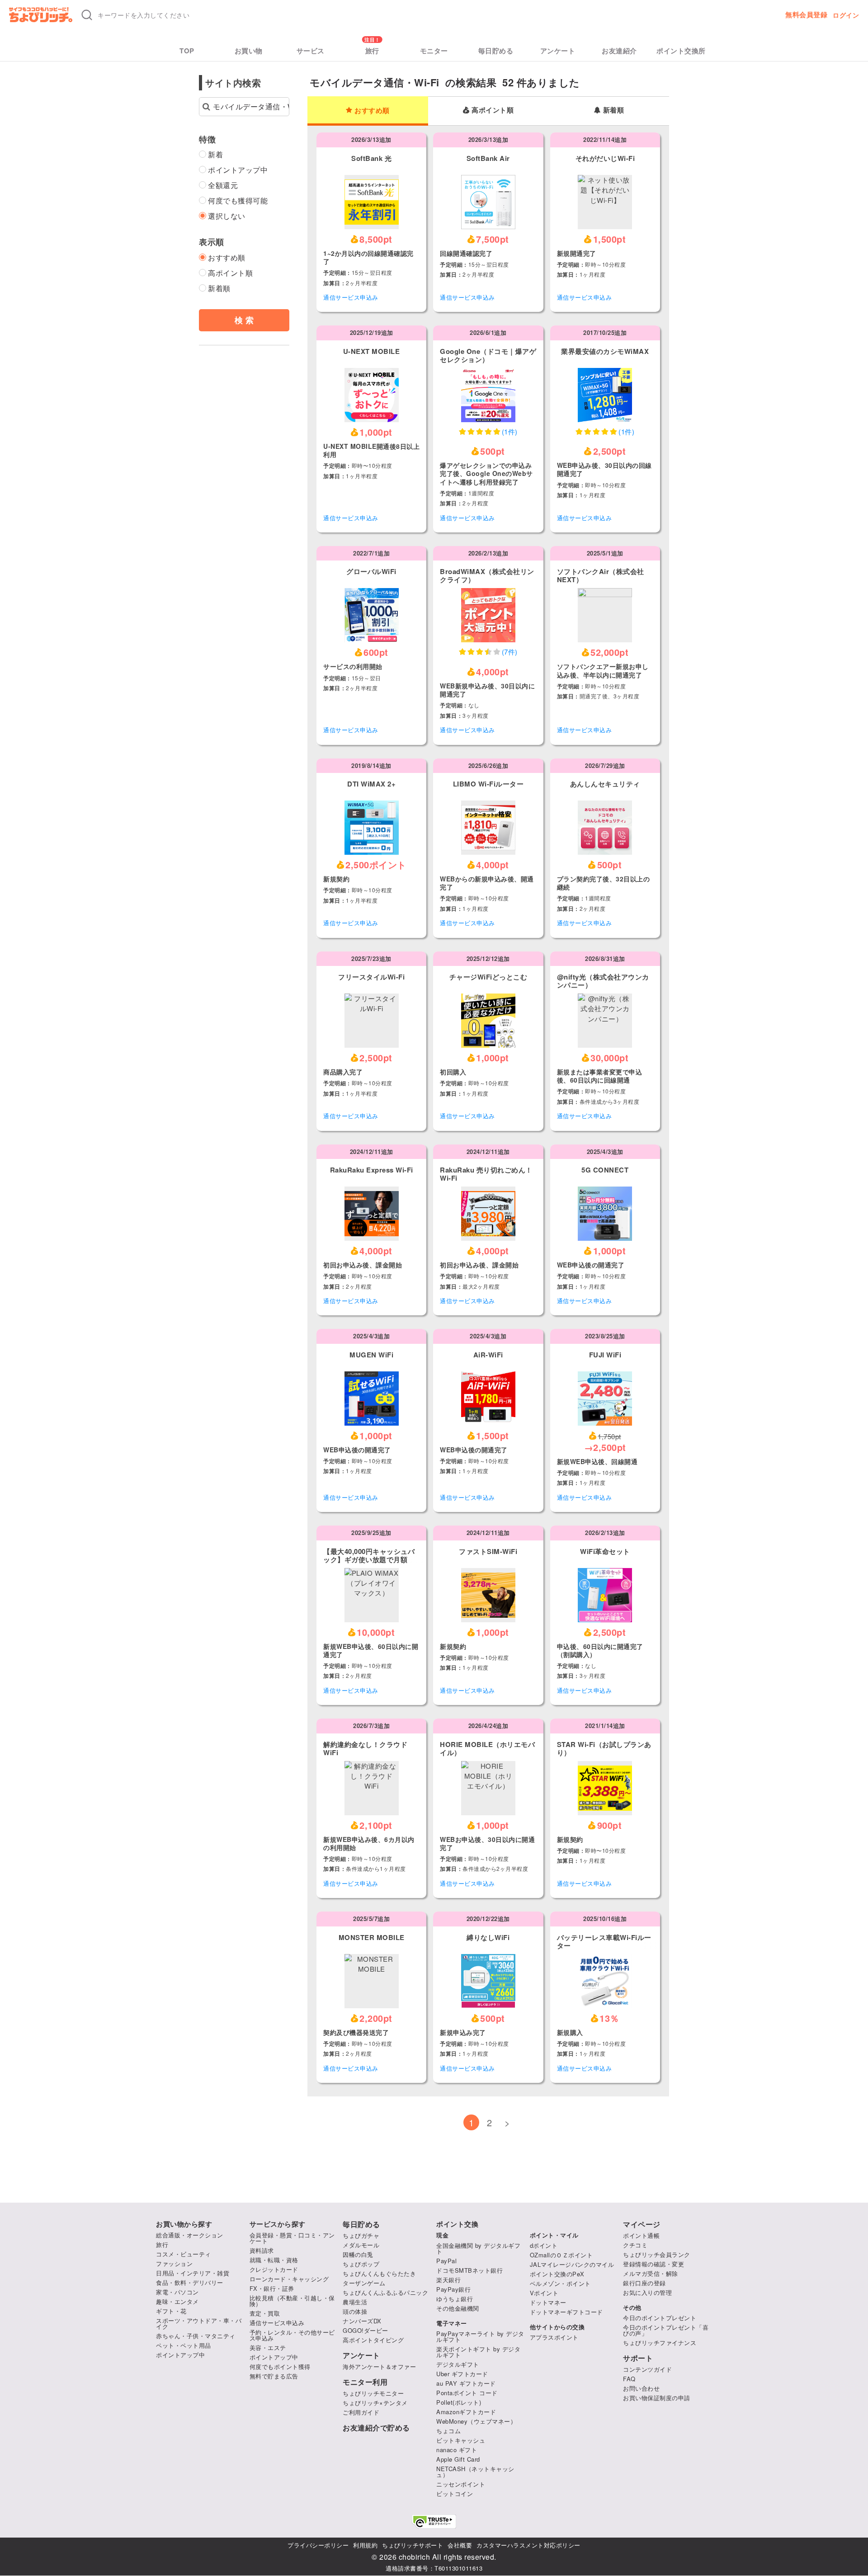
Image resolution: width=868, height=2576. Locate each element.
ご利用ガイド (361, 2412)
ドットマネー (548, 2302)
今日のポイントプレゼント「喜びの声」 (666, 2330)
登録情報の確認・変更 (653, 2264)
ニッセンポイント (461, 2484)
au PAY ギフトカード (466, 2383)
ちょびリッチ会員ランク (657, 2254)
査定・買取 (265, 2313)
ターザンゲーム (364, 2283)
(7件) (510, 652)
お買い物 (249, 51)
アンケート (558, 51)
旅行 (372, 51)
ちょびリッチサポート (413, 2545)
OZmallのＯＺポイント (561, 2255)
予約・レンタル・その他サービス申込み (292, 2335)
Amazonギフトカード (466, 2412)
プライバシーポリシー (318, 2545)
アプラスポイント (554, 2337)
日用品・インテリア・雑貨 (193, 2273)
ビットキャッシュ (461, 2440)
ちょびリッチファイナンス (660, 2343)
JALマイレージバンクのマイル (572, 2264)
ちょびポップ (361, 2264)
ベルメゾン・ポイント (560, 2283)
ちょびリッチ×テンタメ (375, 2403)
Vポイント (544, 2293)
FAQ (629, 2379)
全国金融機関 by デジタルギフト (478, 2248)
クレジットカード (274, 2269)
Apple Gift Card (458, 2459)
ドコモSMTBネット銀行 (469, 2270)
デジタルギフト (458, 2364)
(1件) (510, 431)
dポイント (544, 2245)
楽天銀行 (448, 2280)
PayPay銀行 (453, 2289)
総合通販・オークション (190, 2235)
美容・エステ (268, 2348)
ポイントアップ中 (180, 2355)
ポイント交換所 (681, 51)
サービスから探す (278, 2224)
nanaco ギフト (457, 2450)
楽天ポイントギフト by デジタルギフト (478, 2352)
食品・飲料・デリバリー (190, 2282)
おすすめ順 (372, 110)
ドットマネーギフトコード (566, 2312)
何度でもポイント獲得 (280, 2366)
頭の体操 (355, 2311)
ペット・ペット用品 (184, 2345)
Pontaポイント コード (467, 2393)
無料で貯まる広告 (274, 2376)
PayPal (446, 2261)
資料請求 (262, 2250)
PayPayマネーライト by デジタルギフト (480, 2336)
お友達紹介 (619, 51)
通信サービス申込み (351, 297)
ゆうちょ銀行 (455, 2299)
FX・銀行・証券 (272, 2288)
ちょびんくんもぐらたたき (379, 2273)
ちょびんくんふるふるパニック (385, 2292)
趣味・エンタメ (177, 2301)
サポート (638, 2358)
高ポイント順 (493, 110)
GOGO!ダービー (366, 2330)
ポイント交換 (457, 2224)
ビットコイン (455, 2494)
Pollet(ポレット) (459, 2402)
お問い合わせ (641, 2388)
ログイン (846, 15)
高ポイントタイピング (373, 2340)
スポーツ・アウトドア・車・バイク (199, 2323)
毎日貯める (496, 51)
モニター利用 (365, 2382)
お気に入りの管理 (647, 2292)
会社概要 (460, 2545)
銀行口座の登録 (644, 2283)
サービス (311, 51)
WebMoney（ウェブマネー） (476, 2421)
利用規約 (365, 2545)
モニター (434, 51)
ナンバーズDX (362, 2321)
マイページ (642, 2224)
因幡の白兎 (358, 2254)
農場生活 (355, 2302)
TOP (187, 51)
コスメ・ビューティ (184, 2254)
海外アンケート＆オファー (379, 2366)
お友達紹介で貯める (376, 2428)
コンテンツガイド (647, 2369)
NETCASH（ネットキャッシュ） (475, 2472)
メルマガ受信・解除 (651, 2273)
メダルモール (361, 2245)
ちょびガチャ (361, 2235)
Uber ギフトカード (462, 2374)
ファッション (174, 2263)
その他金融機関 (458, 2308)
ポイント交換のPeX (557, 2274)
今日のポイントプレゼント (660, 2318)
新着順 (614, 110)
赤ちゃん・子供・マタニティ (196, 2336)
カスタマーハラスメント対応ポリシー (528, 2545)
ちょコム (448, 2431)
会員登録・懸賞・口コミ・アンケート (292, 2238)
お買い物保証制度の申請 (657, 2398)
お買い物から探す (184, 2224)
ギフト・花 (171, 2311)
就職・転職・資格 (274, 2260)
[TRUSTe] (434, 2522)
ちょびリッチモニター (373, 2393)
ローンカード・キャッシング (289, 2279)
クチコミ (635, 2245)
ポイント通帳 (641, 2235)
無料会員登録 (806, 15)
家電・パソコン (177, 2292)
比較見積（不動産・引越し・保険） (292, 2301)
